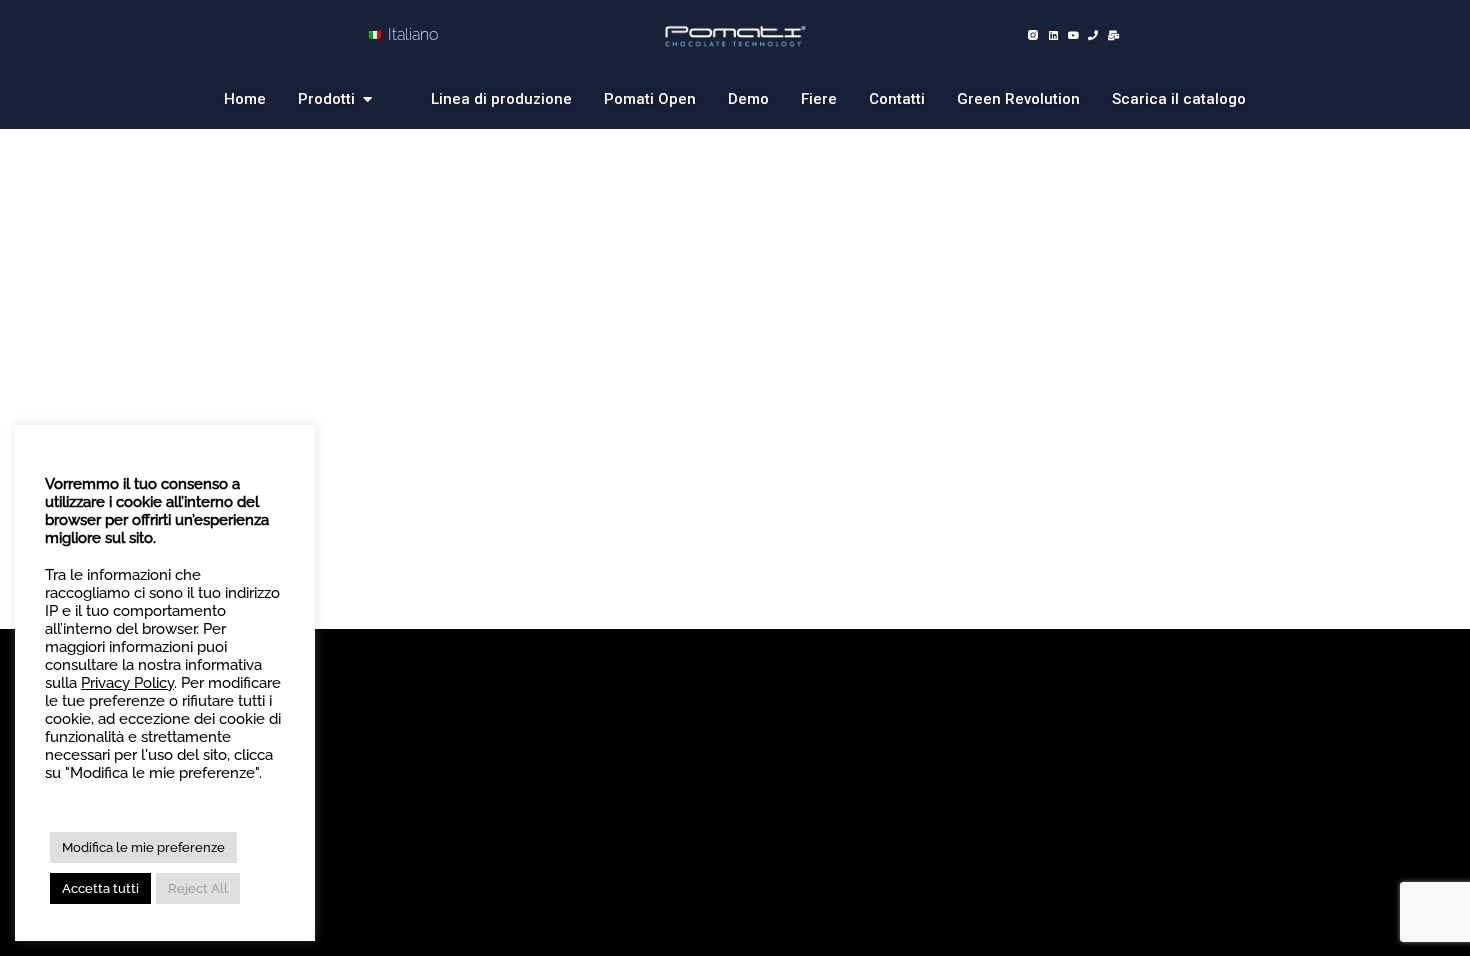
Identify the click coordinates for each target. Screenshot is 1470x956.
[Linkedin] (1053, 35)
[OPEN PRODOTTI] (372, 99)
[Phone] (1093, 35)
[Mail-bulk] (1113, 35)
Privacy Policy (127, 682)
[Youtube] (1073, 35)
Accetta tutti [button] (100, 888)
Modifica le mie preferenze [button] (143, 847)
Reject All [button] (198, 888)
